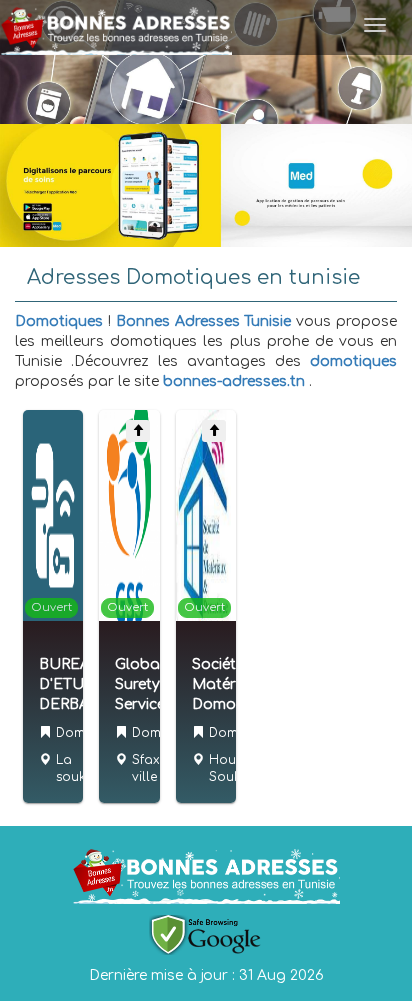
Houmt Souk (230, 768)
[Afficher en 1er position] (138, 431)
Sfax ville (146, 768)
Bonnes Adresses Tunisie (204, 321)
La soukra (78, 768)
